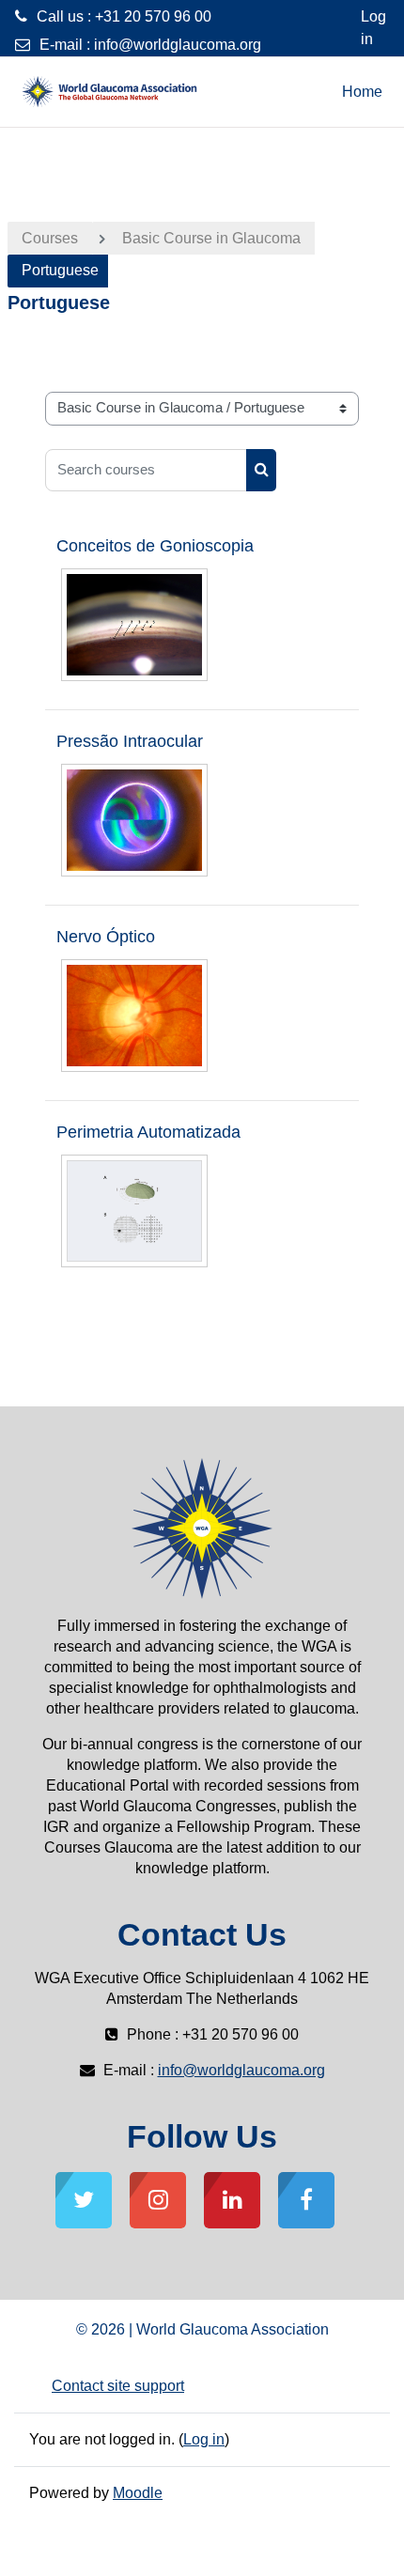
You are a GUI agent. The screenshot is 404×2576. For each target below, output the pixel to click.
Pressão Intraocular (130, 741)
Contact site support (118, 2386)
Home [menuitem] (362, 92)
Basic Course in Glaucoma (211, 238)
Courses (50, 238)
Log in (373, 28)
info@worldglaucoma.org (178, 45)
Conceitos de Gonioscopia (155, 546)
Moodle (138, 2493)
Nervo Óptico (106, 937)
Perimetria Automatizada (148, 1132)
